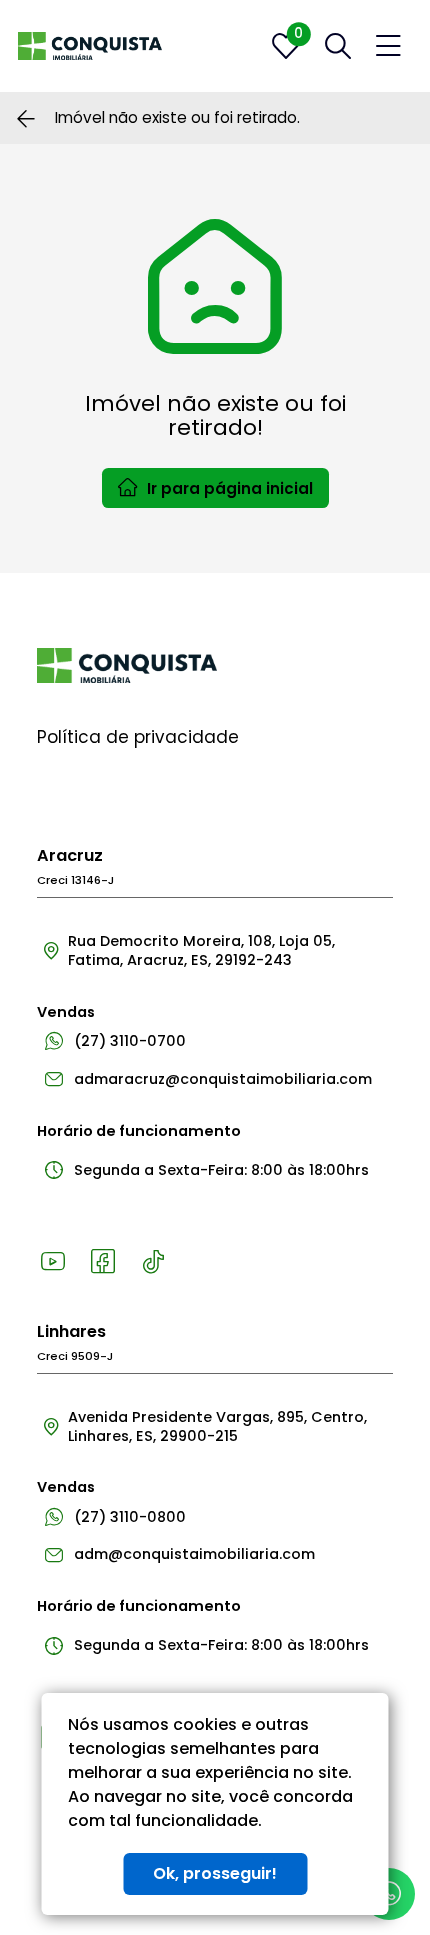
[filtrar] (338, 46)
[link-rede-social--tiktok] (153, 1262)
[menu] (388, 46)
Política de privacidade (138, 737)
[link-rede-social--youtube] (53, 1262)
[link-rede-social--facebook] (103, 1262)
